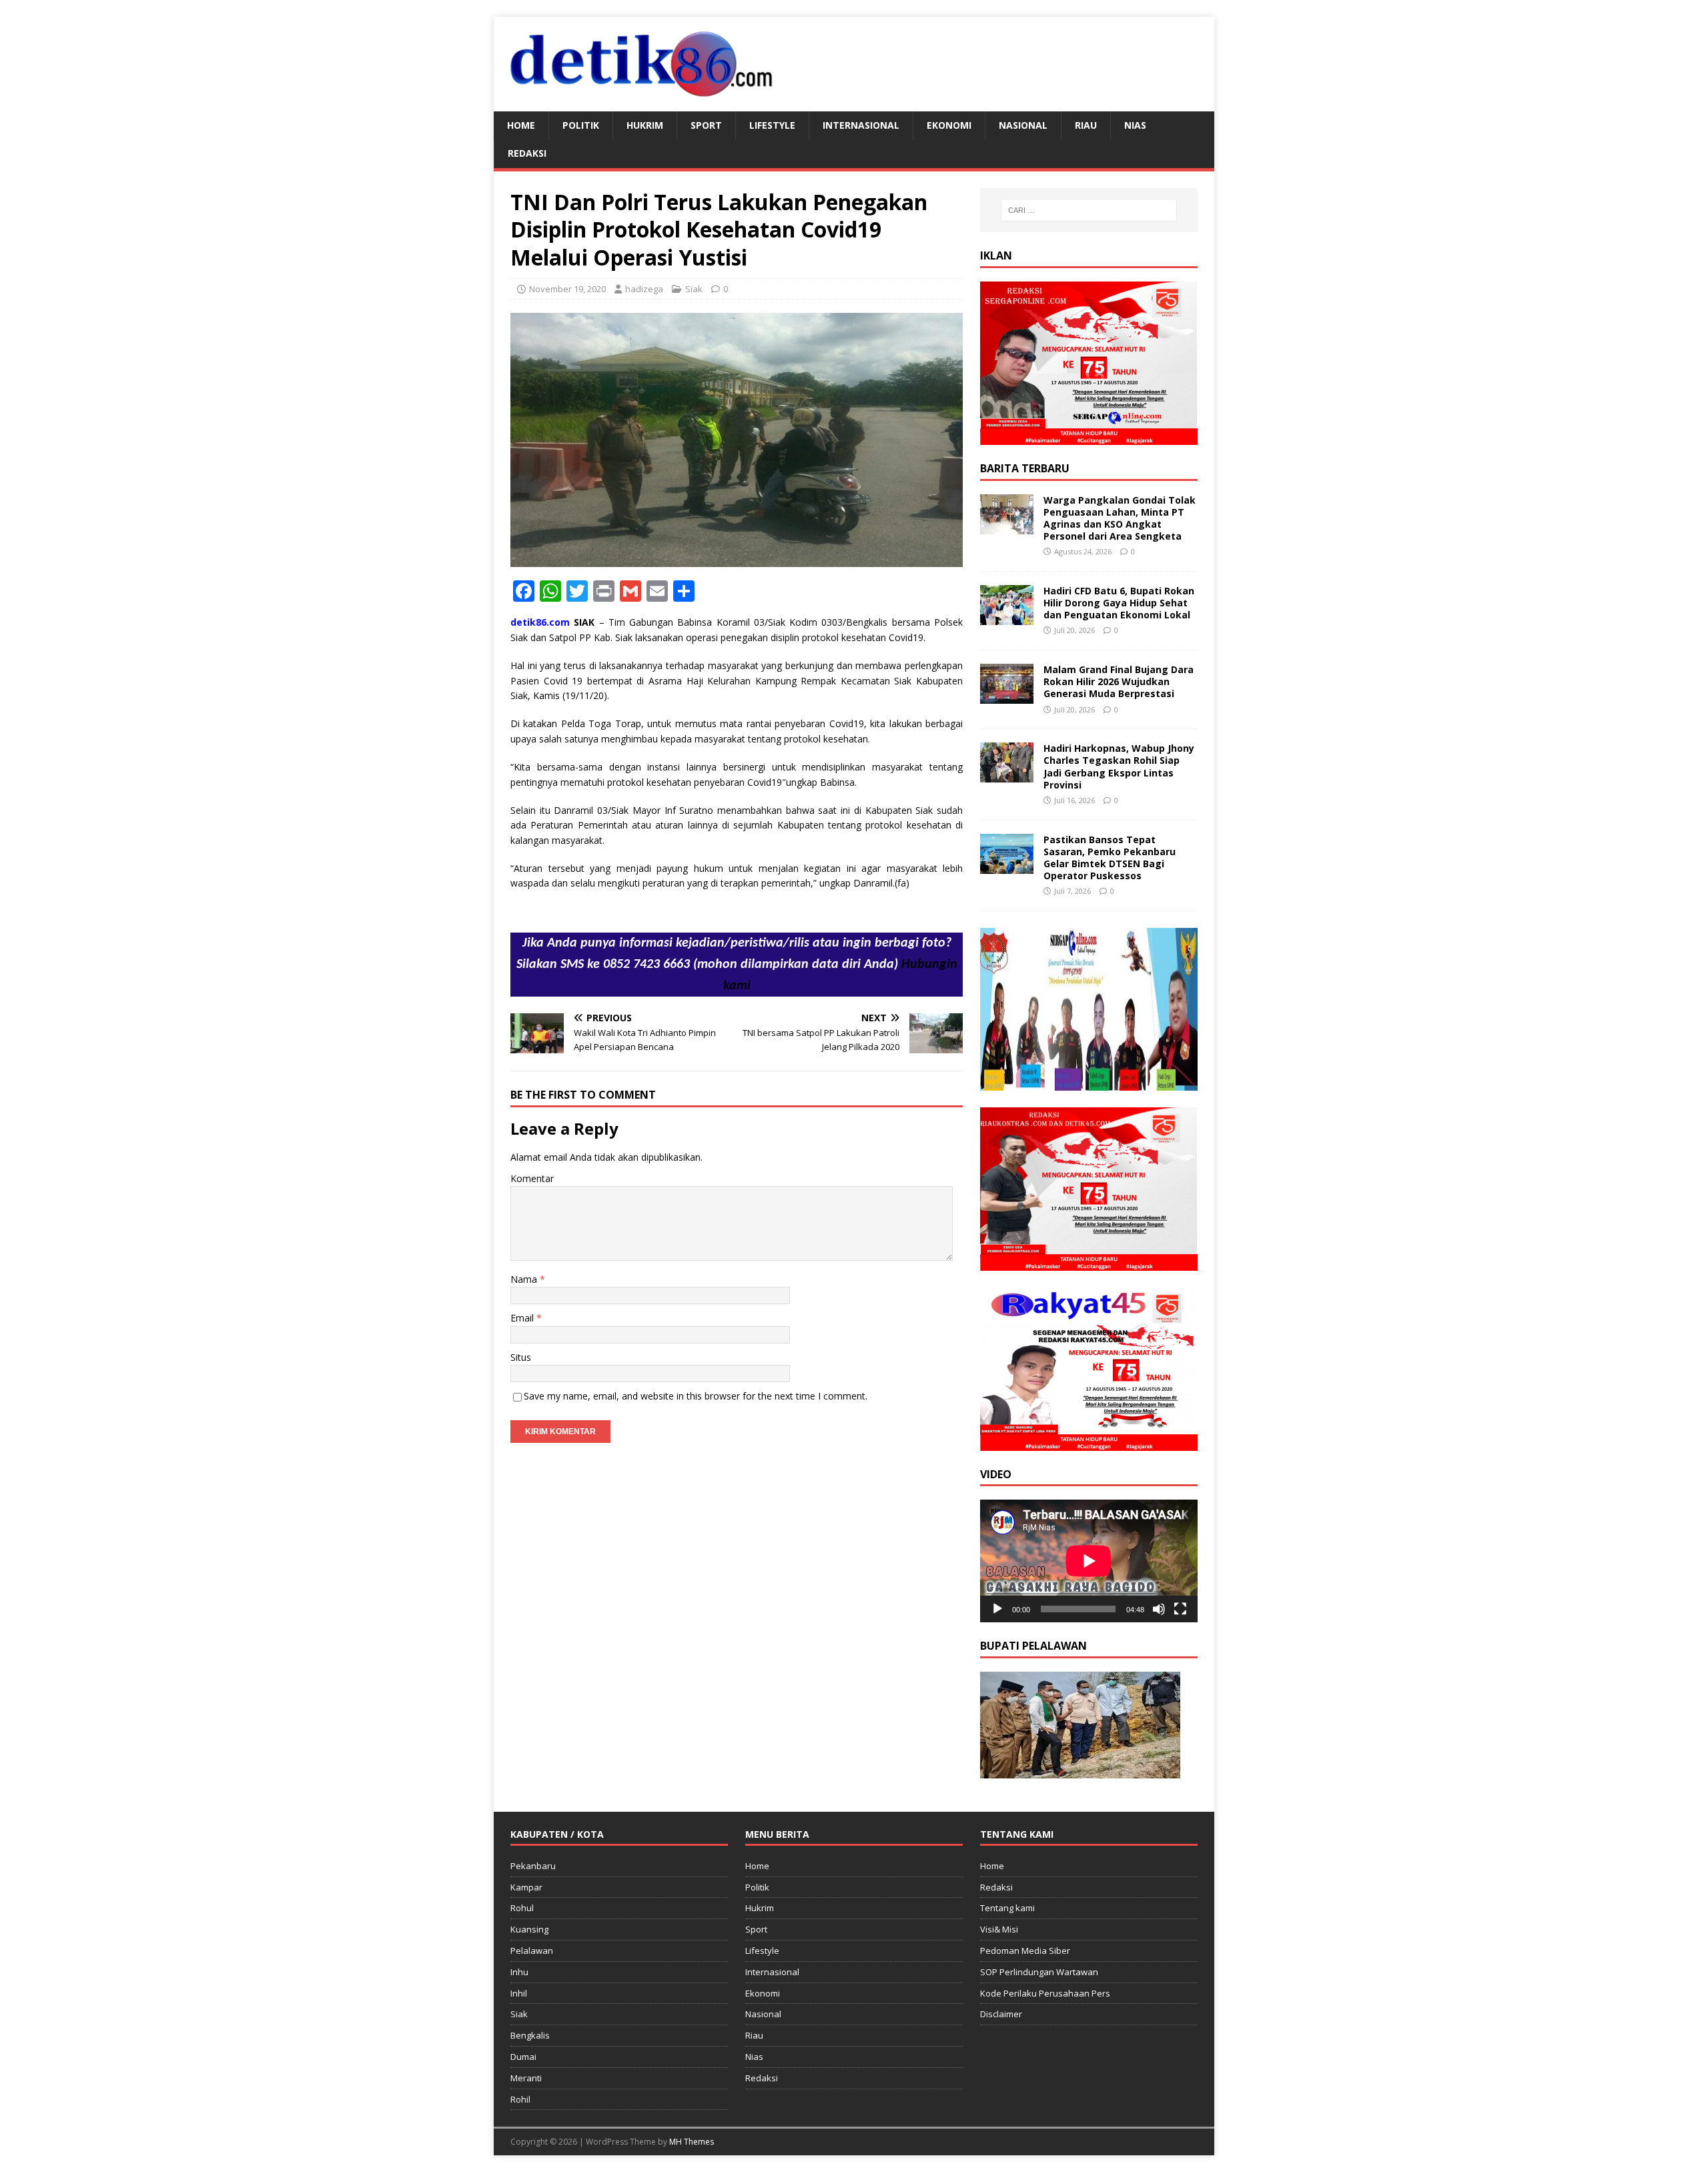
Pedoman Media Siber (1025, 1951)
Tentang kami (1007, 1908)
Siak (694, 289)
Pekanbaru (533, 1866)
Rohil (520, 2099)
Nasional (1023, 125)
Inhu (519, 1972)
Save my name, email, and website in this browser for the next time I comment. (696, 1396)
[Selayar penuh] (1180, 1609)
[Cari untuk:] (1089, 210)
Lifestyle (772, 125)
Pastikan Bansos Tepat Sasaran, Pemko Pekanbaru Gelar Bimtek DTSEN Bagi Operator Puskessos (1110, 858)
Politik (581, 125)
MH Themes (692, 2142)
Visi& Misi (999, 1929)
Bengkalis (530, 2035)
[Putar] (997, 1609)
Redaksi (527, 153)
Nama (525, 1279)
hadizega (644, 289)
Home (521, 125)
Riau (1086, 125)
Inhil (519, 1993)
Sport (706, 125)
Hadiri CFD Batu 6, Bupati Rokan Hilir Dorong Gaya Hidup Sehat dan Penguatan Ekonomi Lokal (1119, 603)
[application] (1089, 1561)
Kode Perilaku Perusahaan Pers (1045, 1993)
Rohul (522, 1908)
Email (523, 1318)
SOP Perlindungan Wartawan (1039, 1972)
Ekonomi (949, 125)
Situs (521, 1357)
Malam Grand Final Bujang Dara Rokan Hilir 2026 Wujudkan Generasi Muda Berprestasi (1119, 681)
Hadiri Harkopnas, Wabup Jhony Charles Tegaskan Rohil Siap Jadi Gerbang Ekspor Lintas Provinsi (1119, 766)
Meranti (526, 2078)
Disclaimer (1001, 2014)
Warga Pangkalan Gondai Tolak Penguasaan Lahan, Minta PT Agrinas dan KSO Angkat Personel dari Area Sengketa (1120, 518)
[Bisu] (1159, 1609)
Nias (1135, 125)
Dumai (523, 2057)
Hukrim (645, 125)
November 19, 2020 (567, 289)
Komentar (532, 1178)
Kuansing (529, 1929)
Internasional (861, 125)
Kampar (526, 1887)
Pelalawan (532, 1951)
